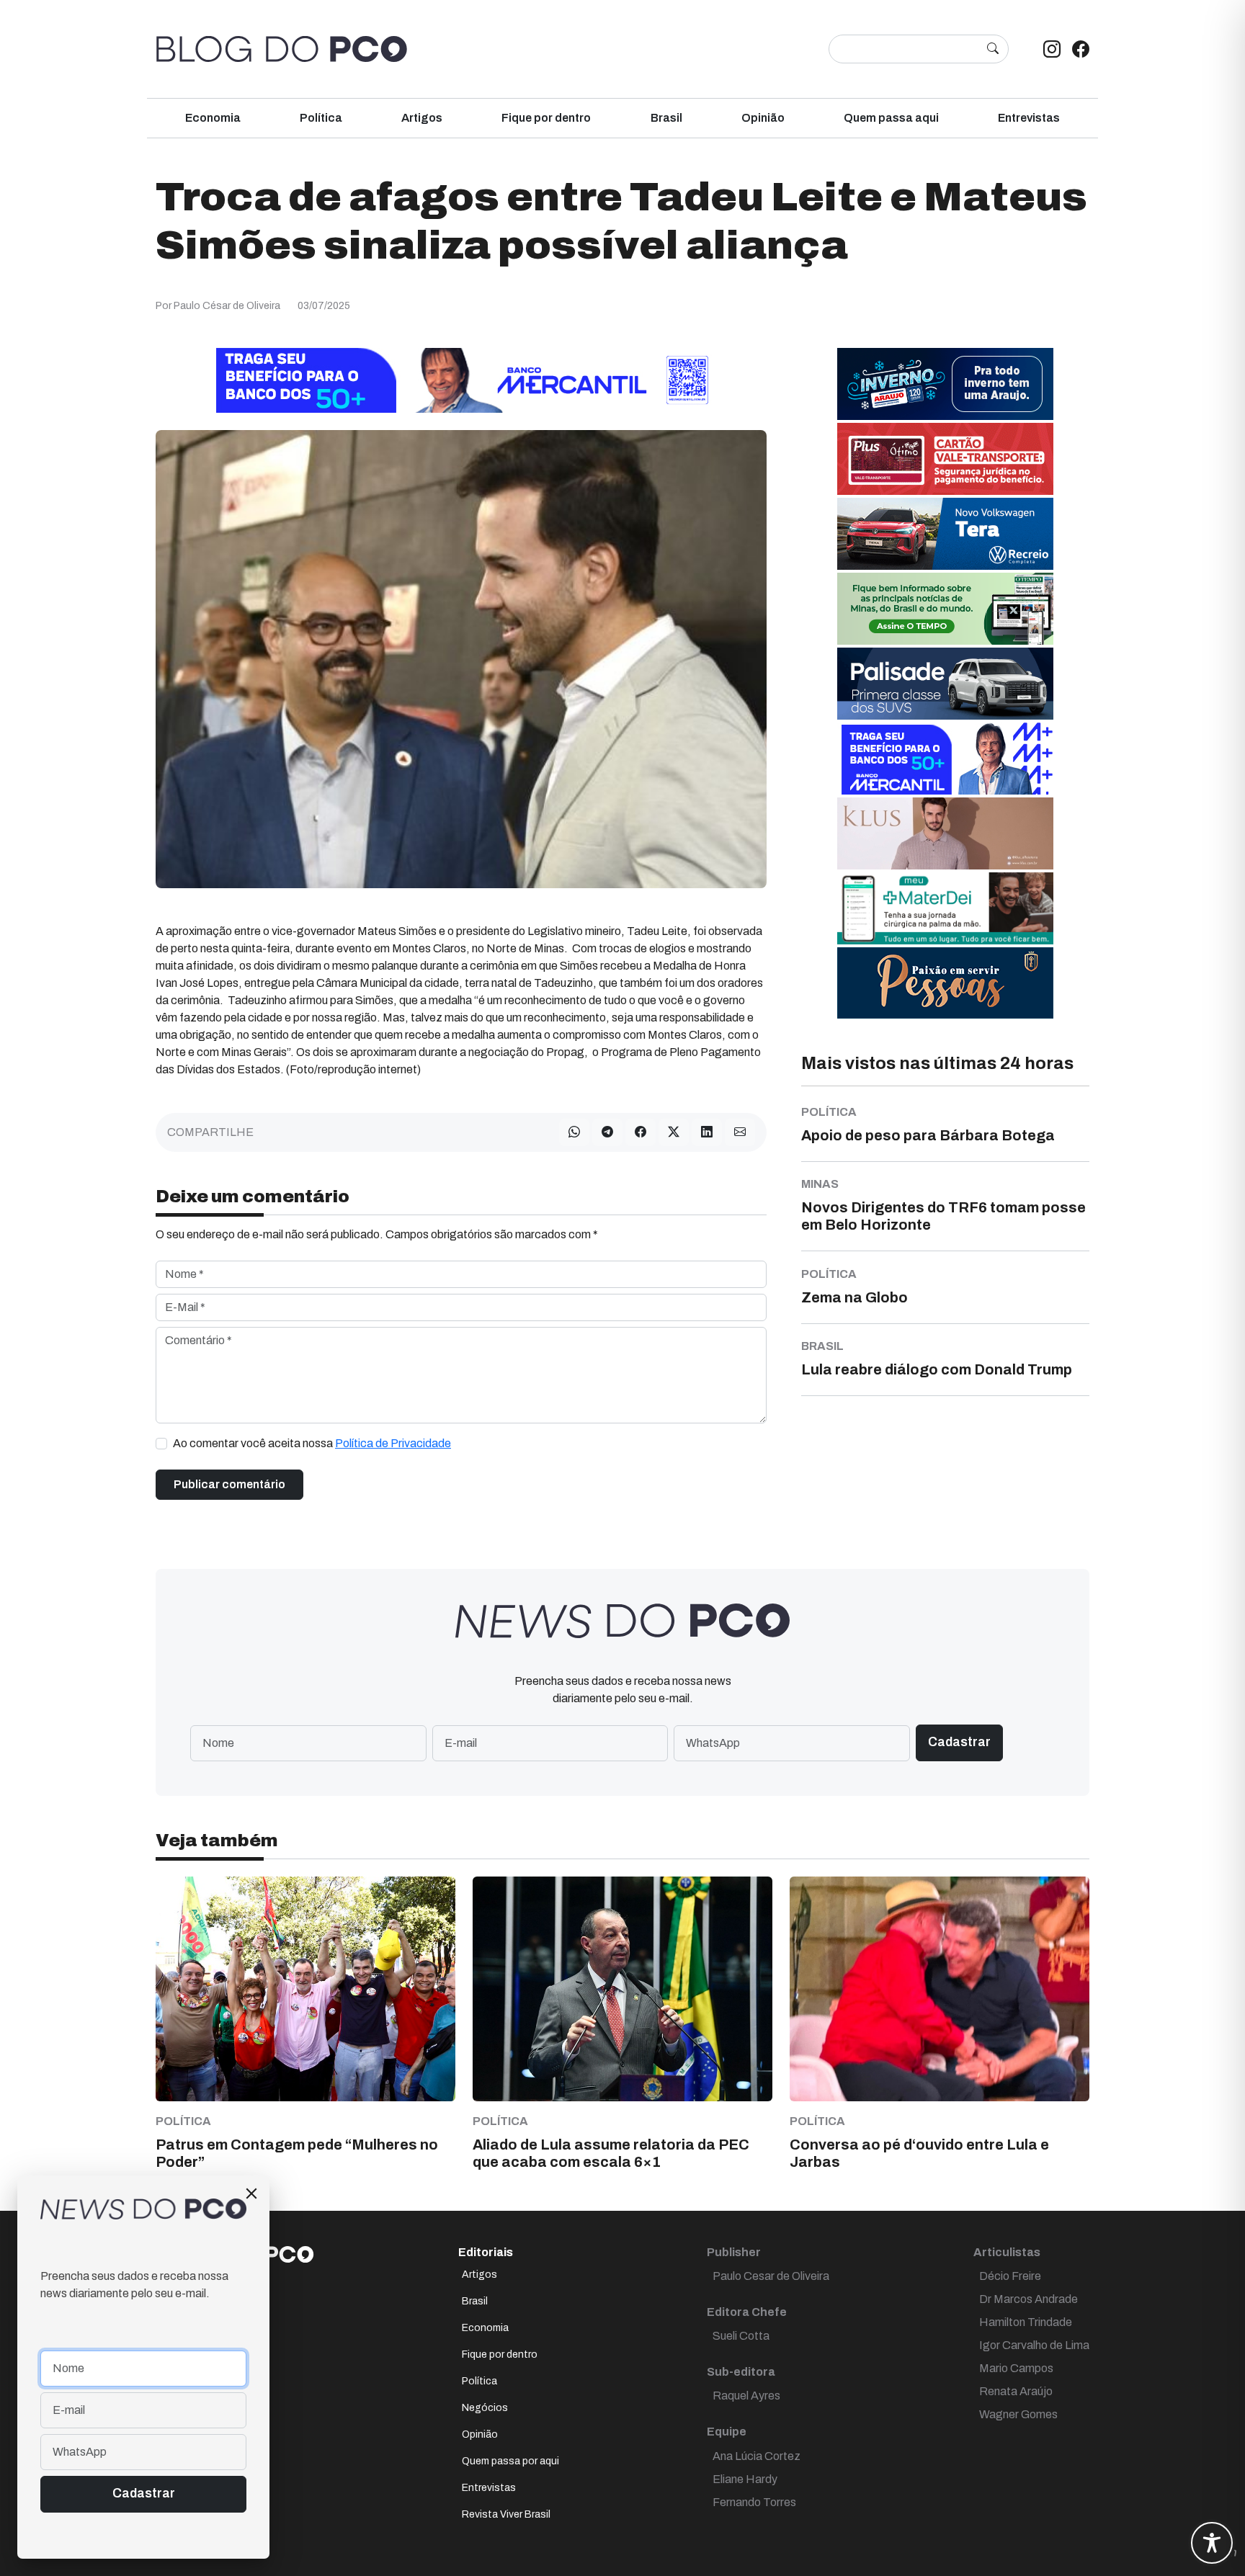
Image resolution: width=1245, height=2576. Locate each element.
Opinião (763, 118)
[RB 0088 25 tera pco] (945, 533)
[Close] (251, 2193)
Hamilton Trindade (1026, 2322)
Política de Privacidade (393, 1443)
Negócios (485, 2408)
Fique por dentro (546, 118)
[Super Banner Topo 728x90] (461, 380)
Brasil (666, 118)
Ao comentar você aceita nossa (312, 1443)
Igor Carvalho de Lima (1034, 2345)
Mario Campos (1016, 2368)
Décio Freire (1010, 2276)
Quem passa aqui (891, 118)
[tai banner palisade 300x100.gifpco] (945, 683)
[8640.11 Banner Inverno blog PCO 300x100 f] (945, 384)
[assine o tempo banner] (945, 608)
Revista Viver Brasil (506, 2514)
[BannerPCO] (945, 833)
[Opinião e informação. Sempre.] (282, 49)
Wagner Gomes (1018, 2414)
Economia (213, 118)
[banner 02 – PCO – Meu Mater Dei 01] (945, 908)
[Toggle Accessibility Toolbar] (1212, 2543)
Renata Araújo (1016, 2391)
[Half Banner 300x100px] (945, 758)
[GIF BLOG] (945, 459)
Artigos (422, 118)
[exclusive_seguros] (945, 982)
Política (321, 118)
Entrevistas (1029, 118)
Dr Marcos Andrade (1028, 2299)
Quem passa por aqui (510, 2461)
